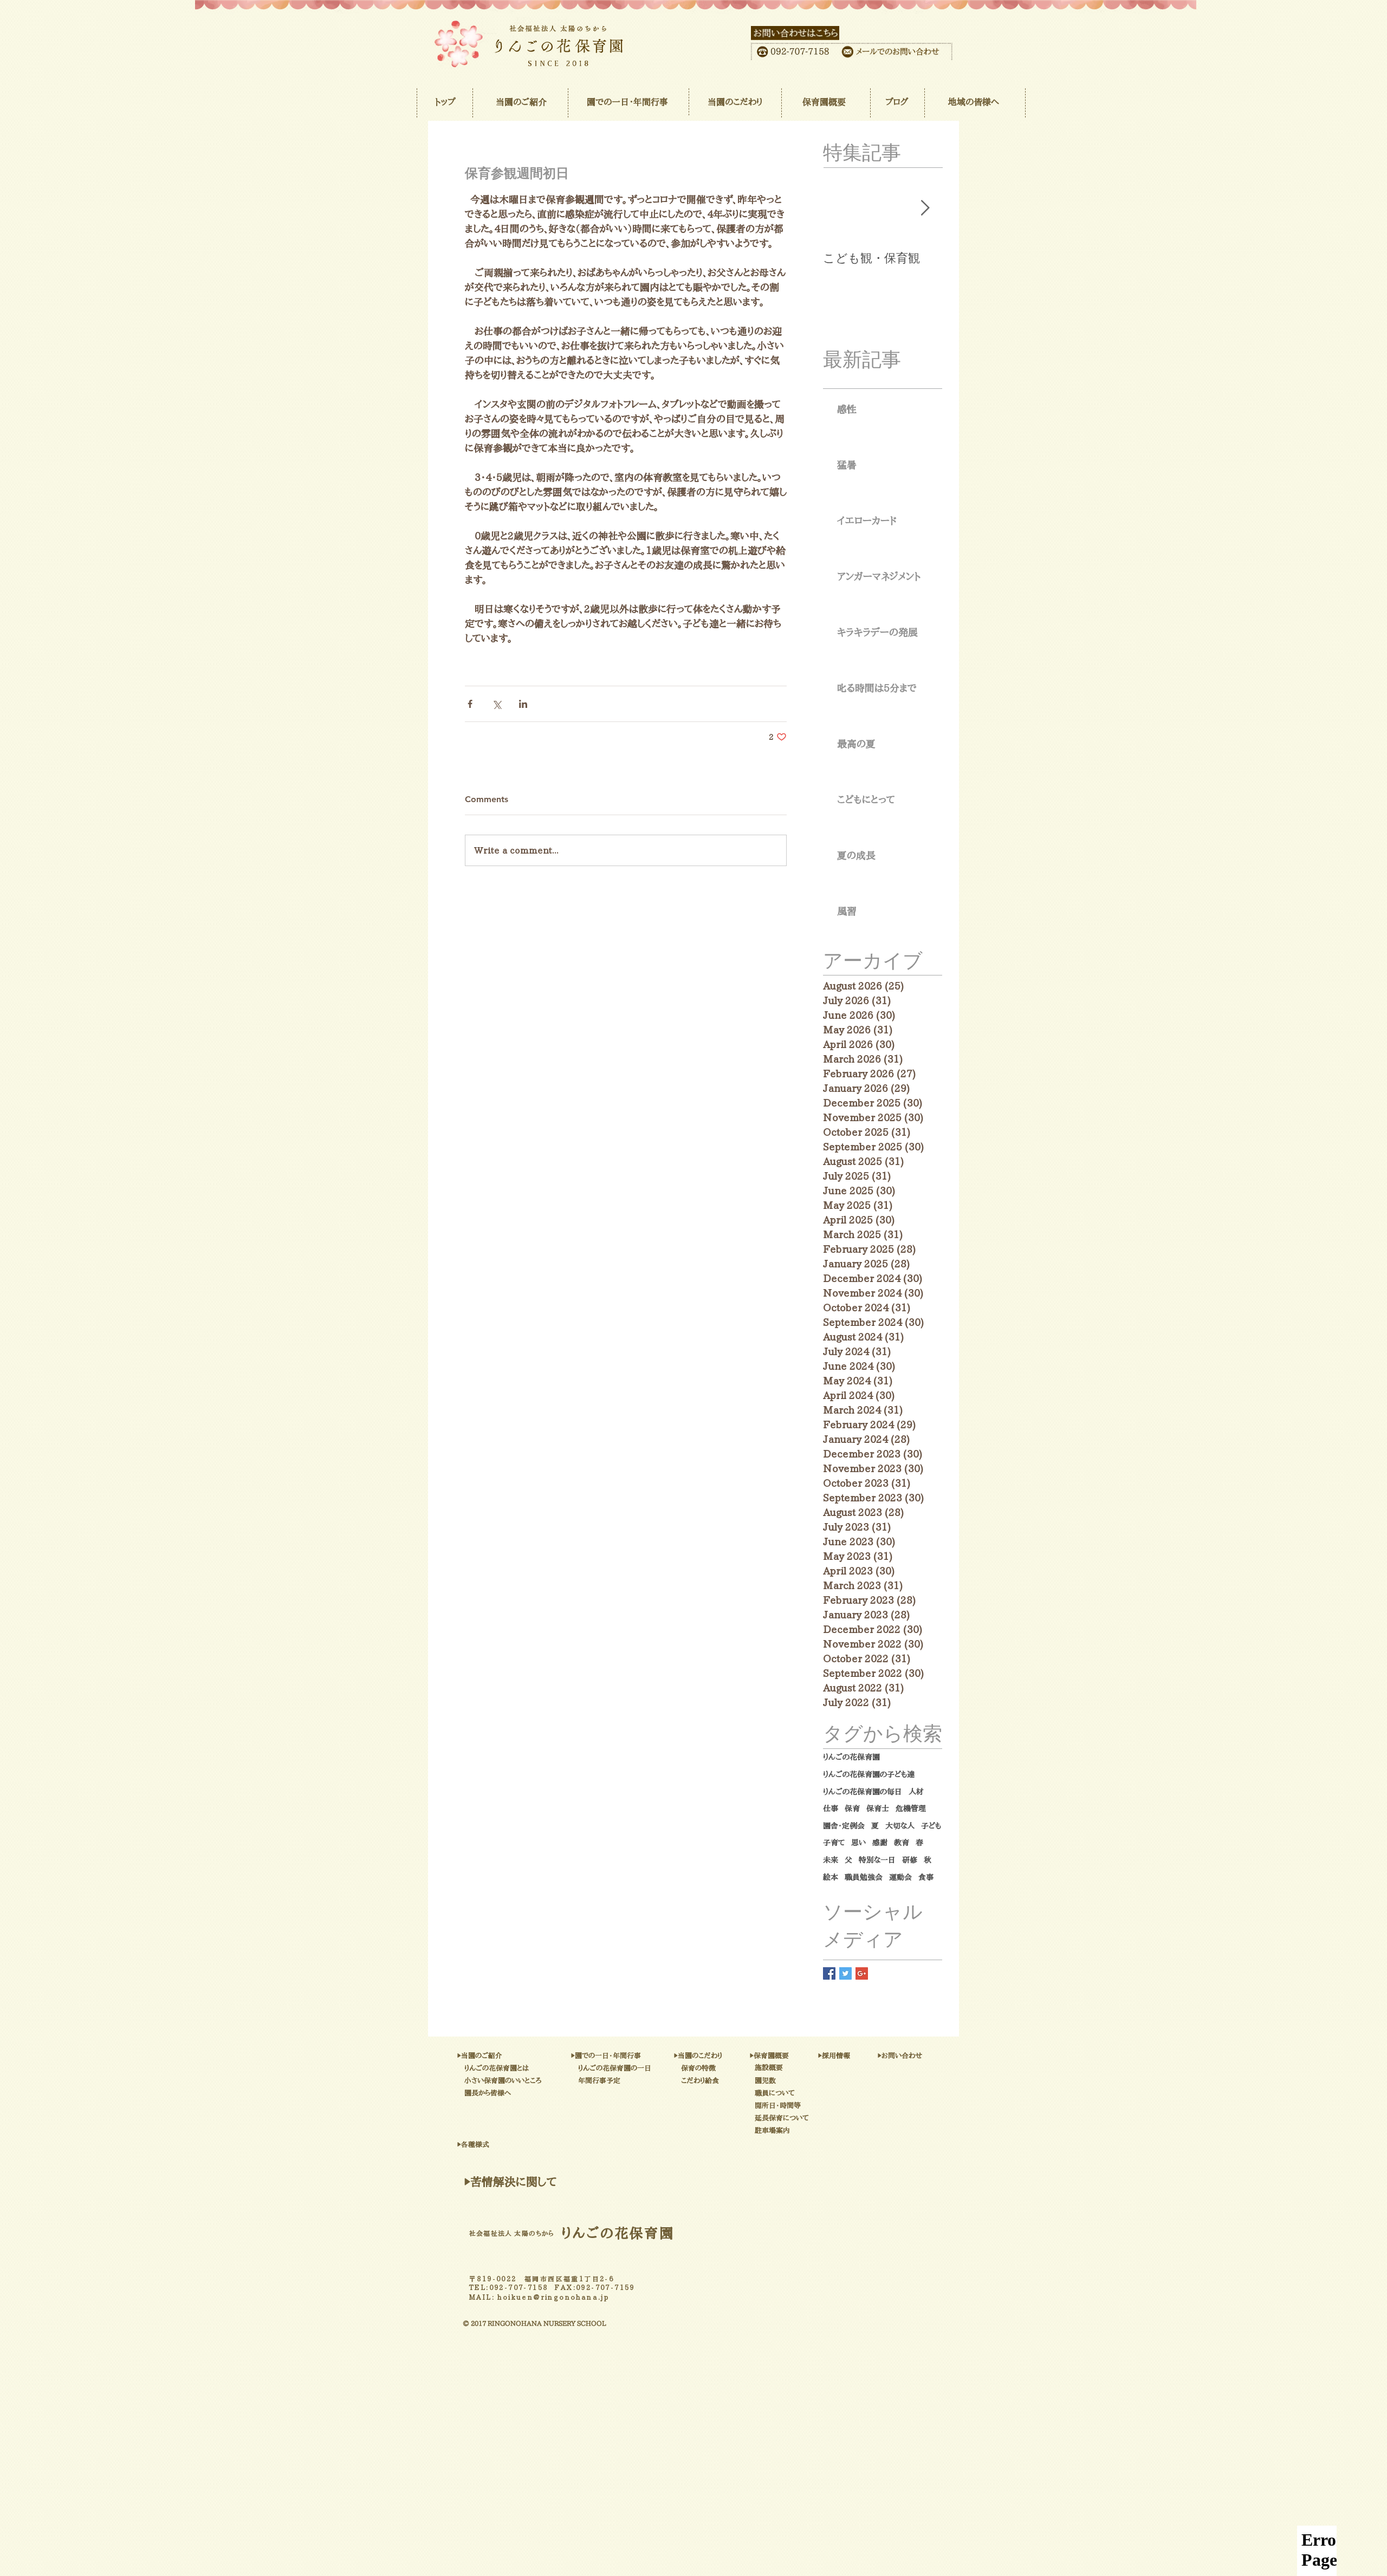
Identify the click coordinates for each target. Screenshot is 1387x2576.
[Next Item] (925, 209)
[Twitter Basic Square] (845, 1973)
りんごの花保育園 (851, 1757)
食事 (926, 1877)
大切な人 (900, 1826)
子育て (834, 1843)
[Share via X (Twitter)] (497, 704)
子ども (931, 1826)
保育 (852, 1809)
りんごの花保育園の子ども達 (869, 1774)
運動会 (900, 1877)
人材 (916, 1792)
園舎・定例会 (844, 1826)
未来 (831, 1860)
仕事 (831, 1809)
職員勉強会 (864, 1877)
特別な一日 (877, 1860)
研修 (910, 1860)
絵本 (831, 1877)
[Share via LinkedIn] (523, 704)
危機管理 (911, 1809)
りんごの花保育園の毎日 (863, 1792)
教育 (902, 1843)
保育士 (878, 1809)
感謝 (880, 1843)
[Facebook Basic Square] (829, 1973)
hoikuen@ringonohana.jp (553, 2297)
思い (858, 1843)
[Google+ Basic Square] (862, 1973)
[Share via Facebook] (470, 704)
